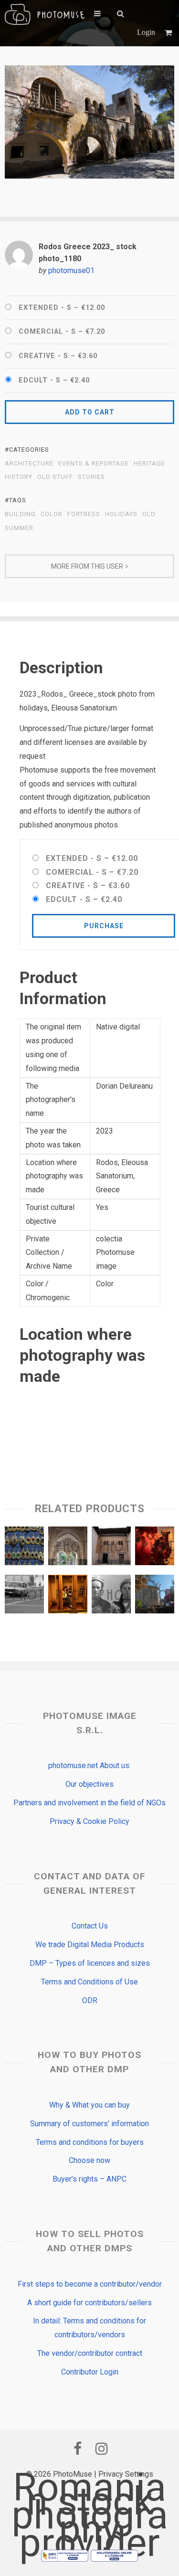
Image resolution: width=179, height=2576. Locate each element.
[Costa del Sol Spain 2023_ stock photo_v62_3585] (68, 1548)
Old (149, 514)
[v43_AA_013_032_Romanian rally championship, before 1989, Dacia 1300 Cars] (24, 1596)
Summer (19, 528)
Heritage (149, 464)
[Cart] (169, 33)
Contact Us (90, 1926)
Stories (91, 477)
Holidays (121, 514)
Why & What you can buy (89, 2105)
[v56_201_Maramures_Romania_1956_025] (111, 1596)
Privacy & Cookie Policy (89, 1821)
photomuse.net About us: (89, 1765)
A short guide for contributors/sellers (89, 2303)
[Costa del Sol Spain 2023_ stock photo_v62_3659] (24, 1548)
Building (20, 514)
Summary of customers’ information (89, 2124)
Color (52, 514)
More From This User (87, 566)
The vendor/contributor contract (90, 2353)
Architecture (29, 464)
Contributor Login (90, 2372)
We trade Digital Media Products (90, 1945)
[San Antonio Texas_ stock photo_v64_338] (155, 1596)
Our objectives (89, 1784)
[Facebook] (78, 2449)
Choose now (89, 2160)
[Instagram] (102, 2449)
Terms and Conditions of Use (89, 1982)
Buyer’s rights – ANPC (89, 2179)
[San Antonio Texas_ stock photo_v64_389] (68, 1596)
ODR (90, 2000)
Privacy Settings (126, 2474)
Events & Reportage (94, 464)
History (19, 477)
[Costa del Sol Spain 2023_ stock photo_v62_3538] (111, 1548)
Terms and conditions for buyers (90, 2142)
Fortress (84, 514)
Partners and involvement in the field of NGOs (89, 1803)
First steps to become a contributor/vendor (90, 2284)
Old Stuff (55, 477)
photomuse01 (71, 270)
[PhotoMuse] (45, 14)
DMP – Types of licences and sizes (90, 1963)
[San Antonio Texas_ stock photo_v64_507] (155, 1548)
